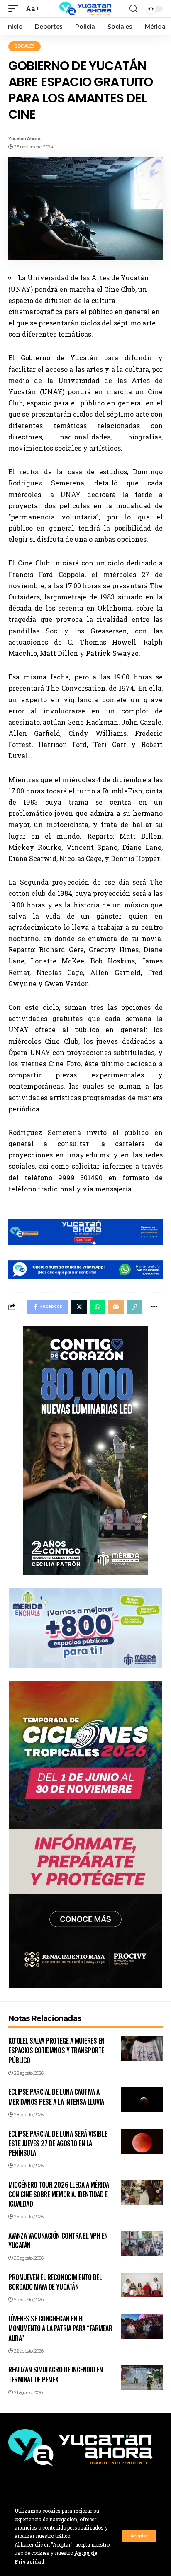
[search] (133, 9)
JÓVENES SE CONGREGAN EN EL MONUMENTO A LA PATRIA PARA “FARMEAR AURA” (60, 2328)
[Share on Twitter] (79, 1307)
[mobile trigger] (15, 8)
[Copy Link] (134, 1307)
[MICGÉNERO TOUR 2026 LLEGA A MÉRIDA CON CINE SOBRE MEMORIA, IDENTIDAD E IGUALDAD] (142, 2193)
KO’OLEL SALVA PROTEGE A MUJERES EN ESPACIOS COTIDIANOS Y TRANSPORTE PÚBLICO (56, 2050)
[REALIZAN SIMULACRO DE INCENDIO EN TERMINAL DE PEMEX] (142, 2377)
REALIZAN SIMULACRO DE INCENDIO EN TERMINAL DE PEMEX (55, 2374)
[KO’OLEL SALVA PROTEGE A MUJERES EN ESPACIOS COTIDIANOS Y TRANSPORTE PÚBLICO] (142, 2049)
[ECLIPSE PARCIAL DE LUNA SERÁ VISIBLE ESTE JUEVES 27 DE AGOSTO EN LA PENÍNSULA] (142, 2142)
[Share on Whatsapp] (98, 1307)
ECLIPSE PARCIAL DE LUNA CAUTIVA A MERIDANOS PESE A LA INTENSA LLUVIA (56, 2097)
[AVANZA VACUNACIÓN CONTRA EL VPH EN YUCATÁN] (142, 2244)
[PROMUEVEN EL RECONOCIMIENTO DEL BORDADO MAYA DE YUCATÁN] (142, 2285)
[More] (154, 1307)
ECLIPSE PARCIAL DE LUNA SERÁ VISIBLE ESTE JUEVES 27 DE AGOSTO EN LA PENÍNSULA (58, 2143)
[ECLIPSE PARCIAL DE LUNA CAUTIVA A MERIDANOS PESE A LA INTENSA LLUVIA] (142, 2100)
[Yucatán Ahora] (85, 9)
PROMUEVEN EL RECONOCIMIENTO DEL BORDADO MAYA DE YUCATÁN (55, 2282)
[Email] (116, 1307)
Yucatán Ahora (24, 138)
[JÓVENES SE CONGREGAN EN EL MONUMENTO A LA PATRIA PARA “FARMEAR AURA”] (142, 2326)
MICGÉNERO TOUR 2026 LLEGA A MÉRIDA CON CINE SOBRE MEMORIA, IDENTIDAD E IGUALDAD (59, 2194)
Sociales (24, 46)
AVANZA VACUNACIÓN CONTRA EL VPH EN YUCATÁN (58, 2240)
